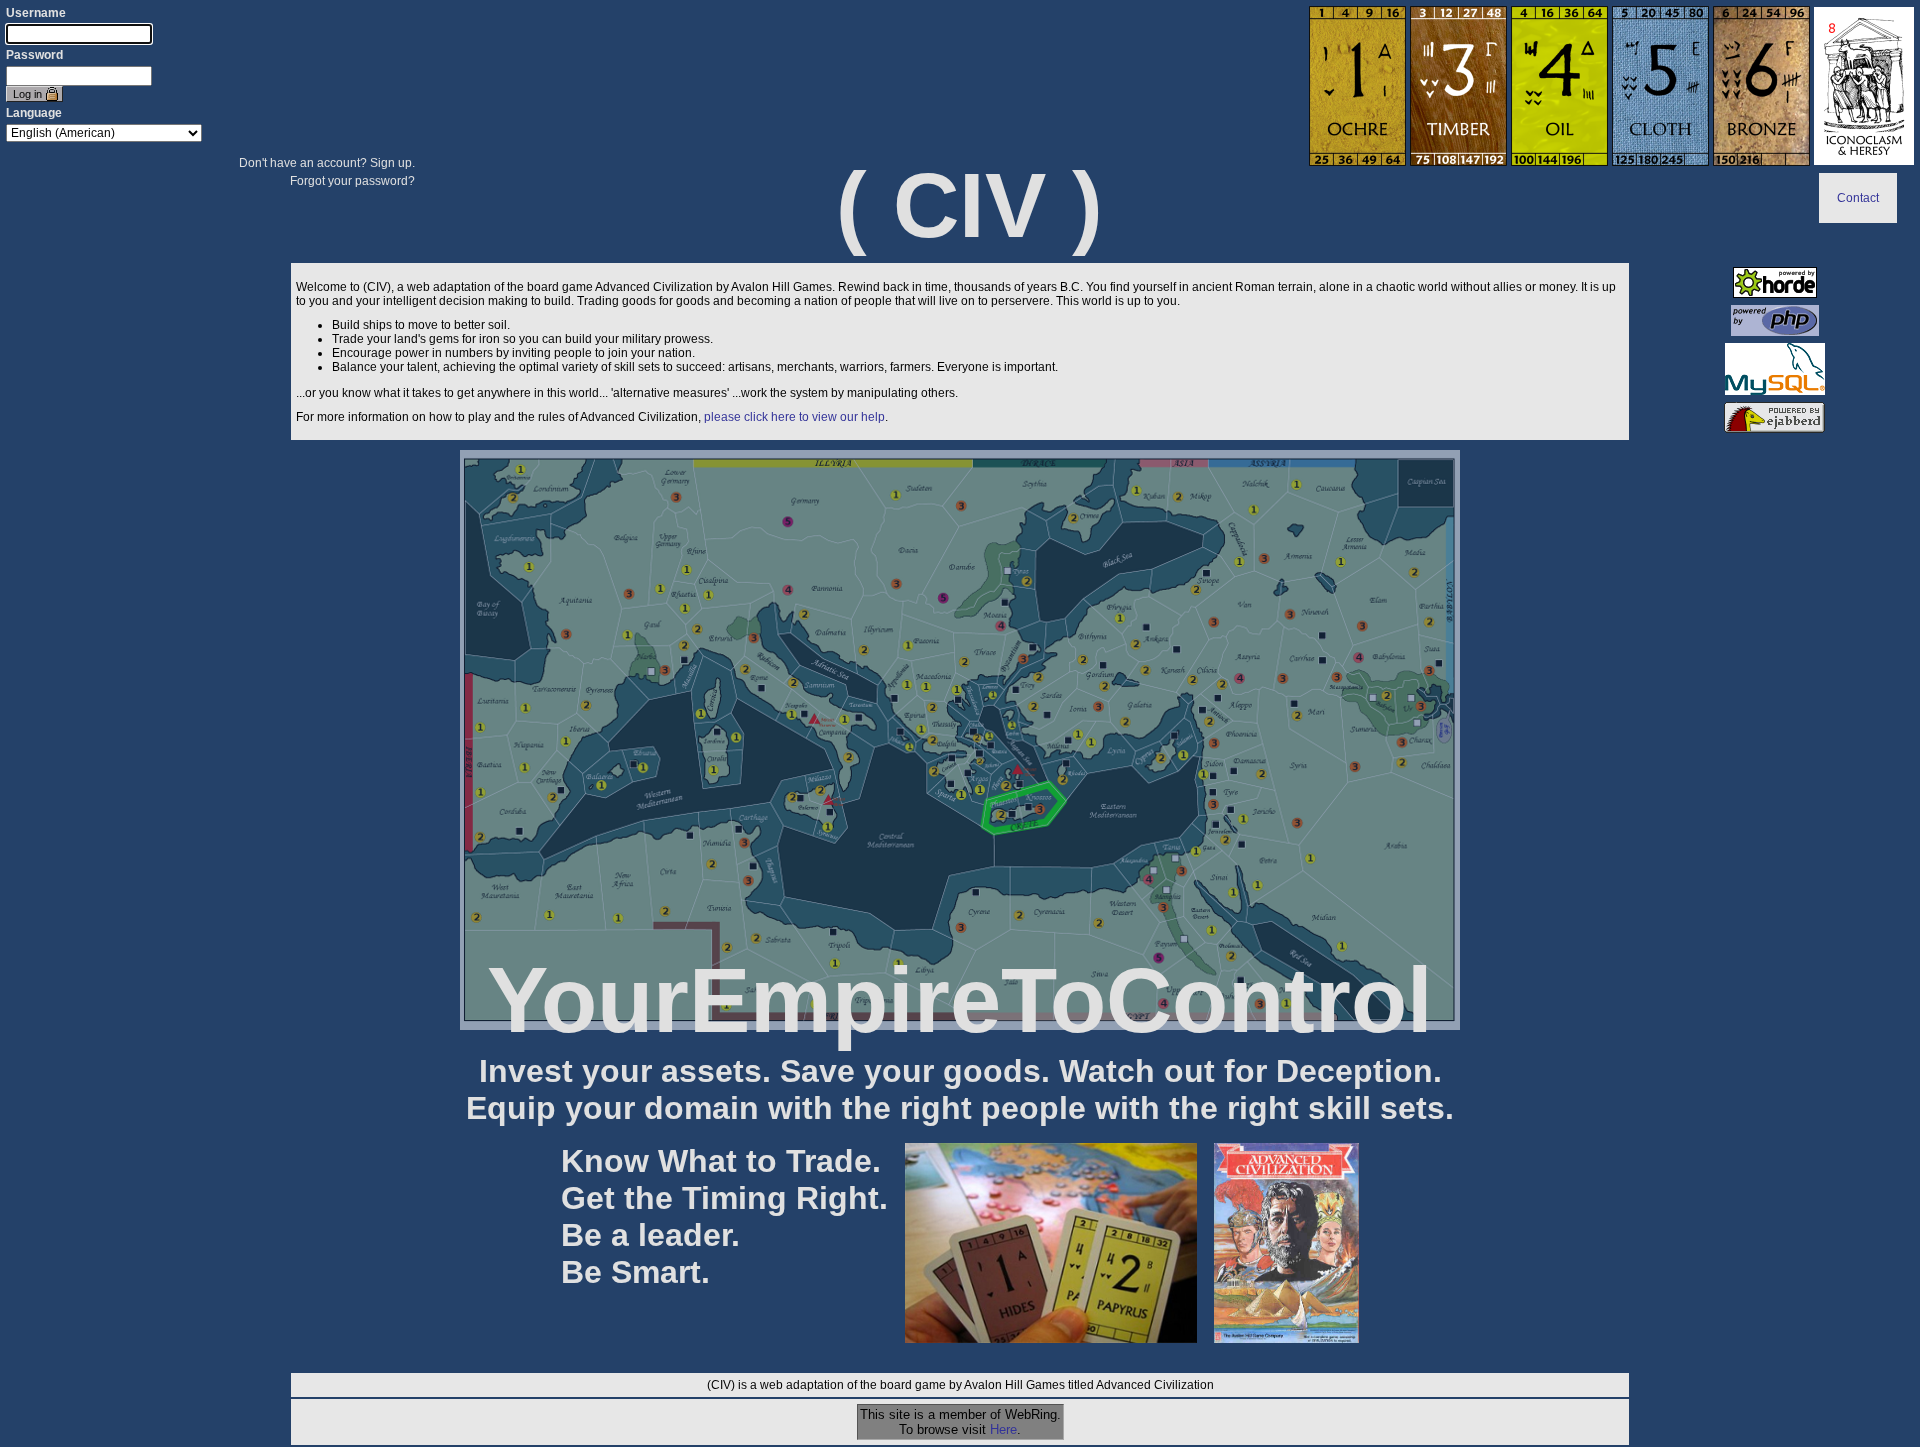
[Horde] (1775, 294)
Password (34, 55)
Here (1003, 1429)
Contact (1858, 198)
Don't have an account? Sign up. (327, 163)
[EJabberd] (1774, 429)
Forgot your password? (352, 181)
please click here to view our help (794, 417)
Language (34, 113)
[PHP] (1775, 332)
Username (36, 13)
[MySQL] (1775, 391)
